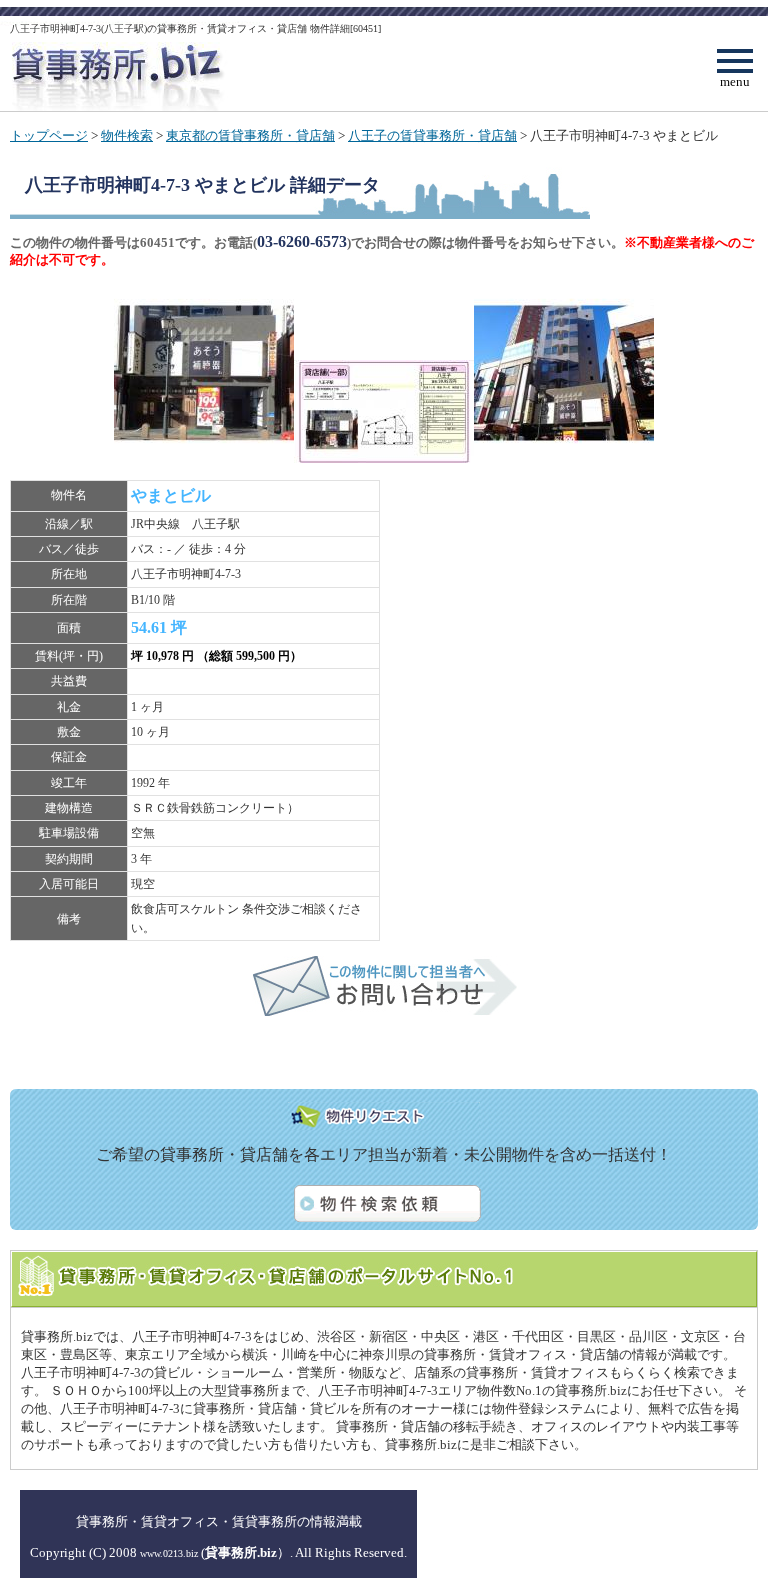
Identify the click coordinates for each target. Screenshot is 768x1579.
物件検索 (127, 136)
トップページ (49, 136)
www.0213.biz (169, 1553)
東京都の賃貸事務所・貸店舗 (250, 136)
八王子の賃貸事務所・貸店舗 (432, 136)
